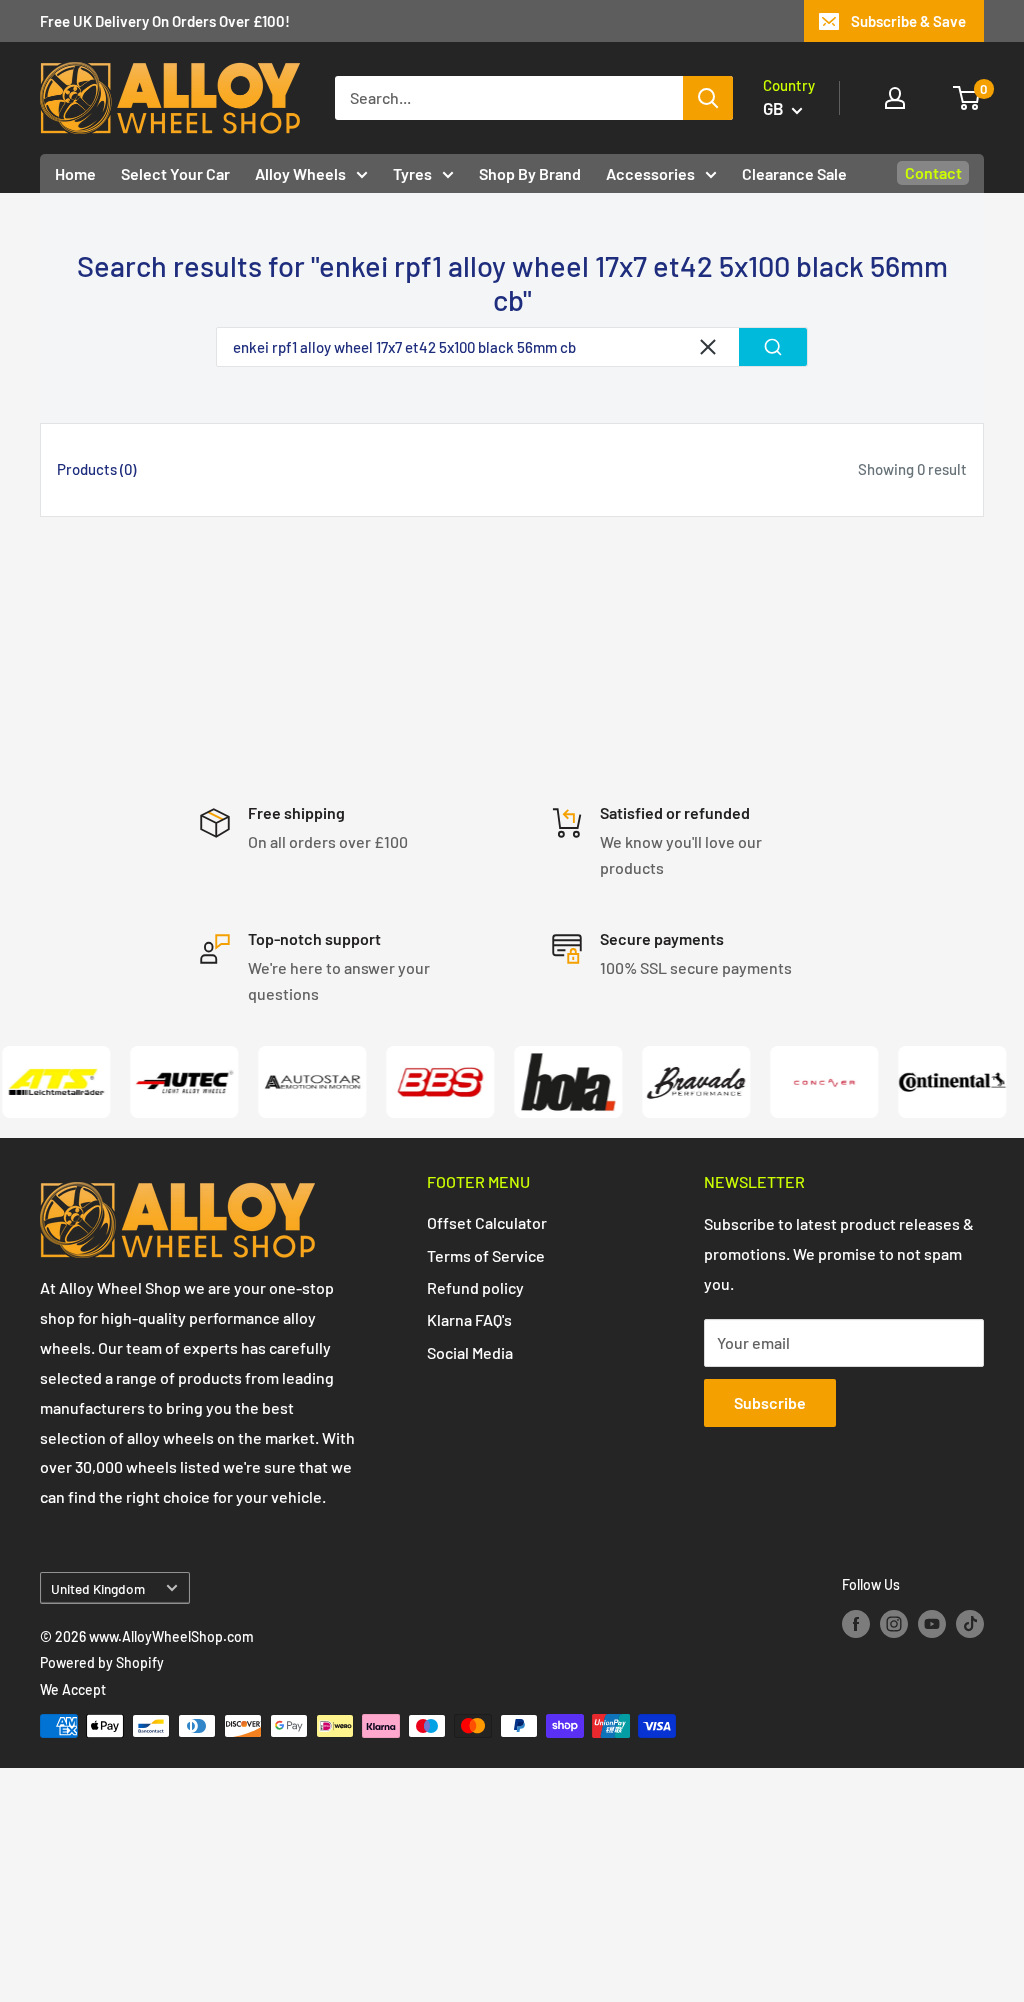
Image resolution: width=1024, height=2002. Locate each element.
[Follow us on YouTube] (932, 1624)
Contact (933, 172)
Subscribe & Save (908, 21)
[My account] (895, 98)
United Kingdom (98, 1588)
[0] (967, 98)
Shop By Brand (530, 173)
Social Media (470, 1352)
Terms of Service (486, 1255)
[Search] (708, 98)
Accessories (650, 173)
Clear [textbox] (708, 347)
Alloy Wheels (300, 173)
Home (75, 173)
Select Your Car (175, 173)
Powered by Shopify (102, 1662)
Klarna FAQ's (469, 1319)
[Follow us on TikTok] (970, 1624)
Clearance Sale (794, 173)
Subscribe (770, 1402)
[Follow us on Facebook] (856, 1624)
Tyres (412, 173)
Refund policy (475, 1287)
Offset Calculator (487, 1222)
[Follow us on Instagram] (894, 1624)
